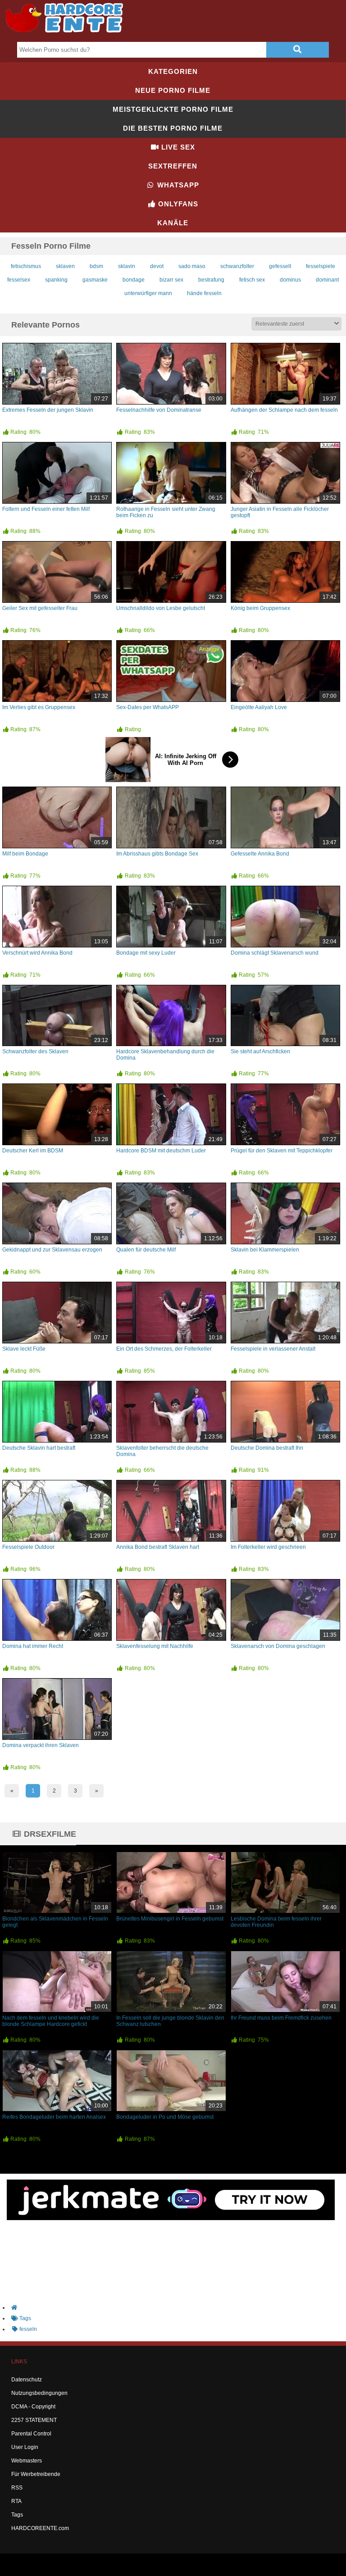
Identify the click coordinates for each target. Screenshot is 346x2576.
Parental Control (31, 2434)
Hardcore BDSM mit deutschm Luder (161, 1151)
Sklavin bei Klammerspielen (265, 1250)
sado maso (192, 266)
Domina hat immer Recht (33, 1646)
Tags (17, 2515)
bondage (134, 280)
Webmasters (27, 2461)
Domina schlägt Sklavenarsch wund (275, 953)
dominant (327, 280)
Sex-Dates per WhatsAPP (148, 707)
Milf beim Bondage (25, 854)
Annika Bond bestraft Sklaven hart (158, 1547)
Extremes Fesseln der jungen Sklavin (48, 410)
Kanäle (173, 223)
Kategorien (173, 71)
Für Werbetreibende (36, 2474)
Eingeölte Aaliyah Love (259, 707)
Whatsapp (177, 185)
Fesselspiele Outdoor (28, 1547)
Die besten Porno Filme (173, 128)
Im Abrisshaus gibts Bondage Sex (157, 854)
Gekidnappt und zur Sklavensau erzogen (52, 1250)
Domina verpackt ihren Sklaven (41, 1745)
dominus (290, 280)
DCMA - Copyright (33, 2407)
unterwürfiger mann (148, 293)
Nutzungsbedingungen (39, 2393)
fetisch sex (252, 280)
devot (157, 266)
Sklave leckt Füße (24, 1349)
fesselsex (19, 280)
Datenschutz (27, 2380)
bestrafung (211, 280)
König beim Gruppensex (260, 608)
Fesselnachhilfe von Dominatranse (159, 410)
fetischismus (26, 266)
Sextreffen (173, 166)
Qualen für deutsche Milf (146, 1250)
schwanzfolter (237, 266)
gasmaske (95, 280)
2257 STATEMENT (34, 2420)
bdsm (96, 266)
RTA (16, 2501)
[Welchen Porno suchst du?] (297, 50)
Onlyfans (177, 204)
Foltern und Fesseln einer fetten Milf (46, 509)
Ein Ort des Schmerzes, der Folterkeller (164, 1349)
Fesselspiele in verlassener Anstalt (273, 1349)
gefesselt (280, 266)
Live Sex (177, 147)
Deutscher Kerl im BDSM (33, 1151)
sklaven (65, 266)
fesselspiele (321, 266)
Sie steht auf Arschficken (260, 1051)
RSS (17, 2488)
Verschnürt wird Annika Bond (37, 953)
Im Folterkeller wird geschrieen (268, 1547)
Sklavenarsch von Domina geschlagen (278, 1646)
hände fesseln (204, 293)
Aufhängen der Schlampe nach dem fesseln (284, 410)
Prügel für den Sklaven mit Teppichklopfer (282, 1151)
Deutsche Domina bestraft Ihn (267, 1448)
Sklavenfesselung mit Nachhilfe (155, 1646)
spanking (56, 280)
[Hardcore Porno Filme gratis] (68, 34)
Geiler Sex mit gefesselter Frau (40, 608)
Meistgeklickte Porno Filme (173, 109)
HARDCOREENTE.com (40, 2528)
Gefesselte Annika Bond (260, 854)
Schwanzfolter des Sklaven (35, 1051)
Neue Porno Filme (173, 90)
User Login (25, 2447)
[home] (178, 2307)
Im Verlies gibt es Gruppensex (39, 707)
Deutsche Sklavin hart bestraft (39, 1448)
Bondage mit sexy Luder (146, 953)
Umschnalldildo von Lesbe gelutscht (161, 608)
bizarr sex (171, 280)
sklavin (127, 266)
